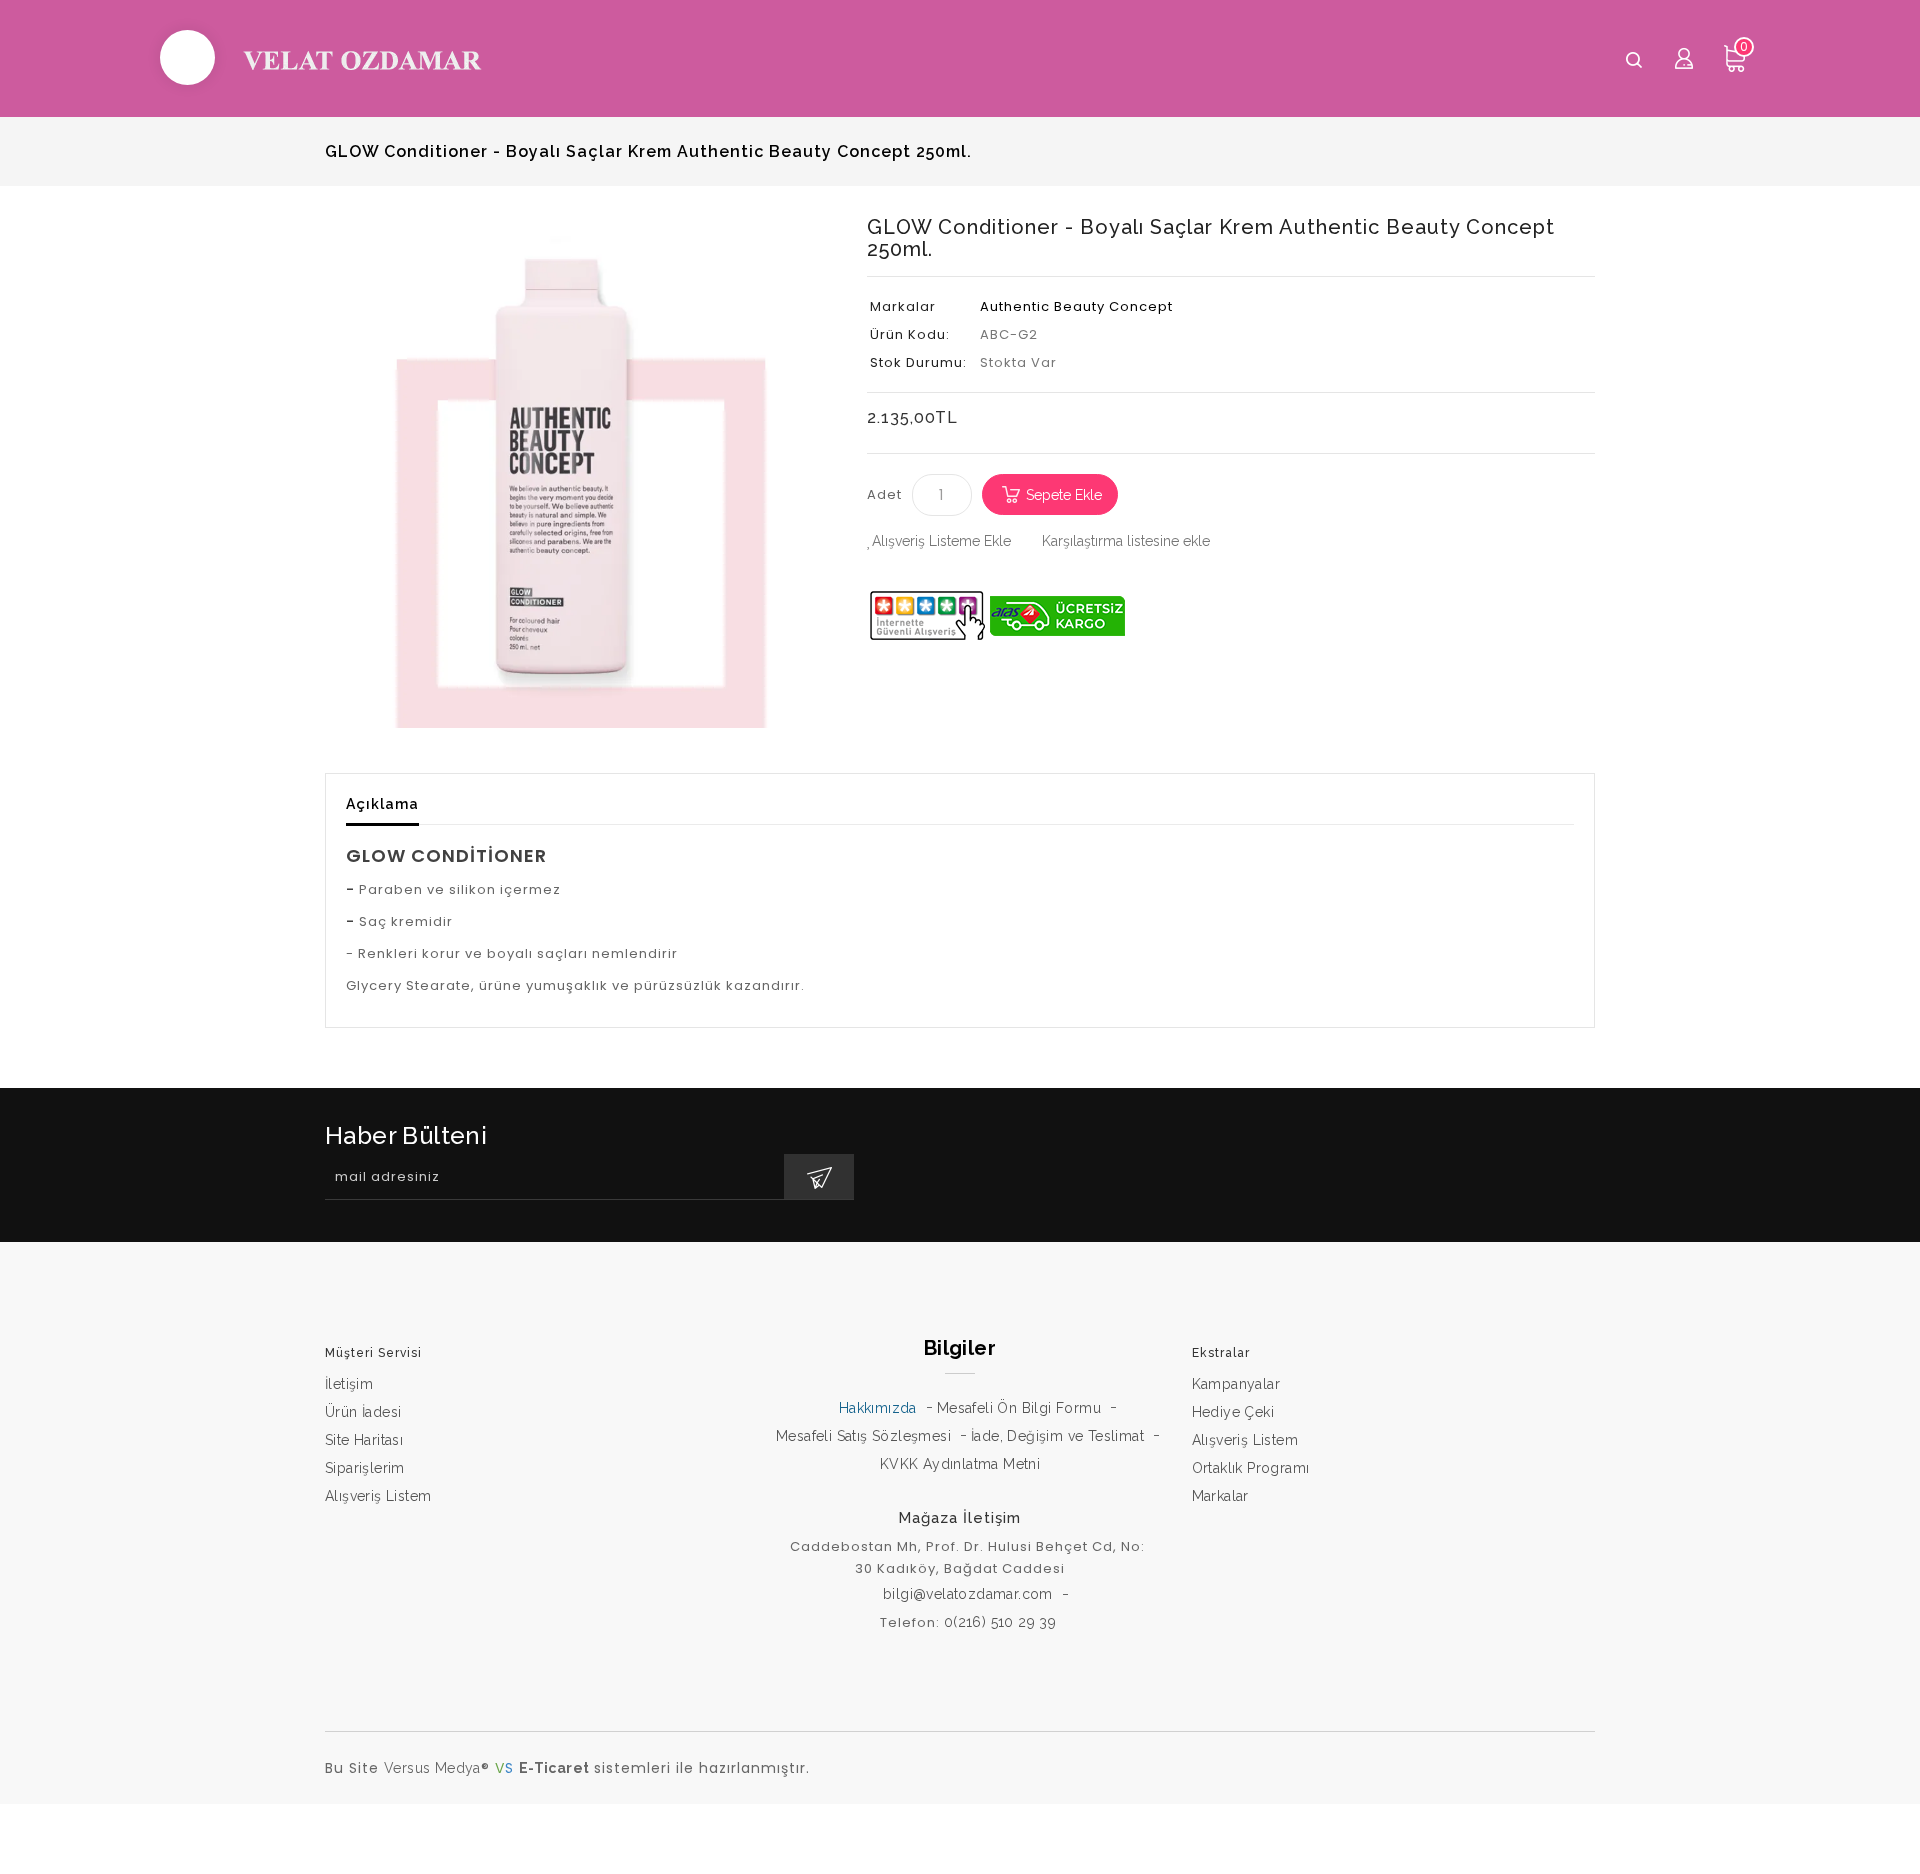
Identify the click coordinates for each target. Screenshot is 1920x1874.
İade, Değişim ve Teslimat (1057, 1436)
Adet (884, 494)
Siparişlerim (365, 1468)
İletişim (349, 1384)
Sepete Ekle (1064, 495)
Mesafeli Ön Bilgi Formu (1019, 1408)
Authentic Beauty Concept (1076, 306)
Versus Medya (432, 1768)
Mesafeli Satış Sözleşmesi (863, 1436)
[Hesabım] (1685, 58)
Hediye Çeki (1233, 1412)
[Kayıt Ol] (819, 1176)
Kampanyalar (1236, 1384)
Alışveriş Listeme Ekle (941, 541)
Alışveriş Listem (378, 1496)
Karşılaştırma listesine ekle (1126, 541)
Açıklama (382, 804)
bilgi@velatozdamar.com (968, 1594)
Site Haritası (364, 1440)
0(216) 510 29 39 (1000, 1622)
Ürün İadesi (363, 1412)
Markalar (1220, 1496)
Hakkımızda (878, 1408)
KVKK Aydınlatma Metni (960, 1464)
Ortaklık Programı (1251, 1468)
